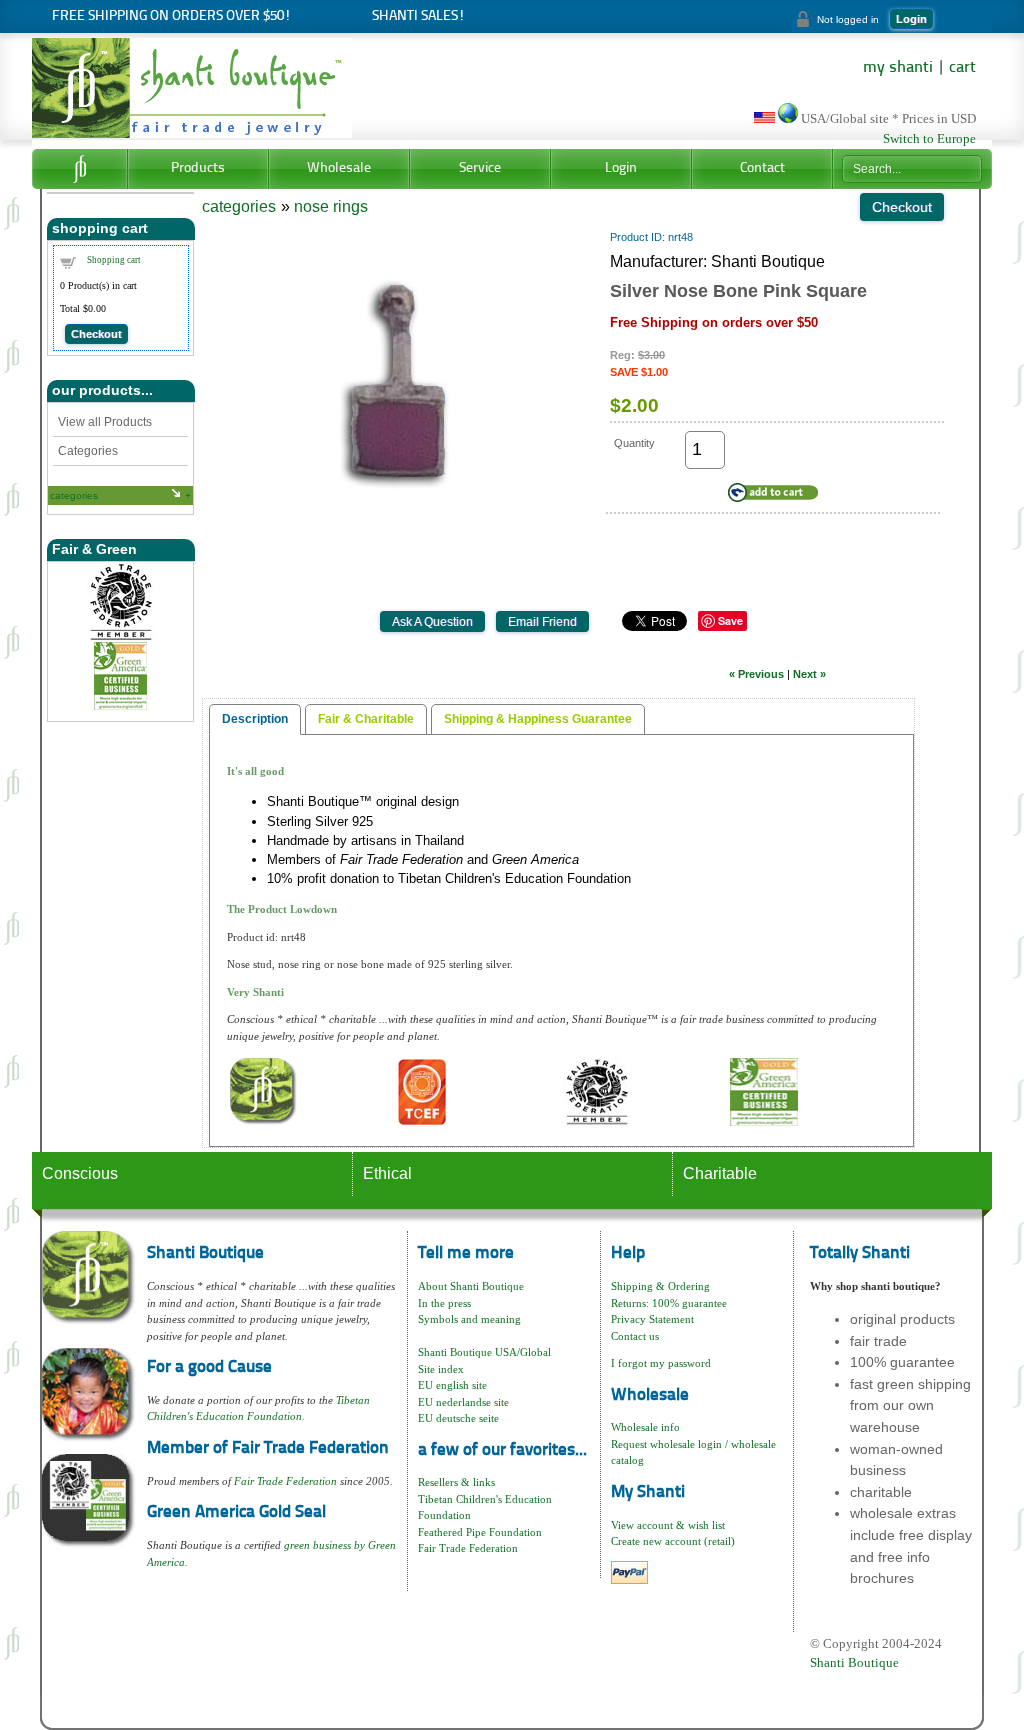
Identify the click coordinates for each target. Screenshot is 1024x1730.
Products (198, 168)
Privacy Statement (652, 1319)
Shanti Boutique (854, 1662)
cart (962, 68)
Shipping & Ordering (660, 1286)
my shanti (898, 68)
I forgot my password (661, 1363)
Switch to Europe (929, 139)
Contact (762, 168)
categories (74, 495)
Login (911, 19)
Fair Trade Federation (285, 1481)
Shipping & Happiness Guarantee (538, 719)
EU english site (452, 1385)
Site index (441, 1369)
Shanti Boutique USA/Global (484, 1352)
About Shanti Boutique (471, 1286)
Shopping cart (114, 260)
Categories (88, 451)
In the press (444, 1303)
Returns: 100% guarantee (669, 1303)
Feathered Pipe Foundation (480, 1532)
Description (255, 719)
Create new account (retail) (673, 1541)
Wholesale (339, 168)
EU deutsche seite (458, 1418)
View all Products (105, 422)
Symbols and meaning (469, 1319)
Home (79, 169)
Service (480, 168)
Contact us (635, 1336)
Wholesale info (645, 1427)
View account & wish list (668, 1525)
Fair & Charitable (366, 719)
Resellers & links (456, 1482)
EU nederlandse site (463, 1402)
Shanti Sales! (418, 16)
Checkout (96, 334)
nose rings (331, 206)
